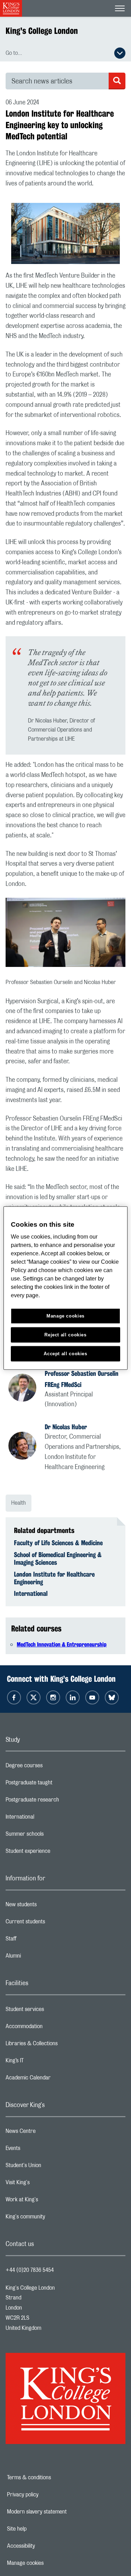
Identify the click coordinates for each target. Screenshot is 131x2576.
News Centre (48, 2133)
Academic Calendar (56, 2079)
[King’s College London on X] (34, 1697)
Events (41, 2150)
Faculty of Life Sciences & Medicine (58, 1543)
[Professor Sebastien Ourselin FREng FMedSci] (27, 1389)
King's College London (42, 31)
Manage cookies (49, 2563)
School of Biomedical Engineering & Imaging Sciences (58, 1558)
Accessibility (45, 2546)
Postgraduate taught (57, 1784)
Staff (39, 1940)
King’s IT (42, 2062)
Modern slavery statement (61, 2512)
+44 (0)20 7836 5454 (30, 2270)
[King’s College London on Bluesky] (112, 1697)
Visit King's (45, 2184)
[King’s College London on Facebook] (14, 1697)
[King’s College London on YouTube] (92, 1697)
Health (19, 1503)
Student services (53, 2011)
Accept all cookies (65, 1354)
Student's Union (51, 2167)
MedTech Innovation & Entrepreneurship (62, 1645)
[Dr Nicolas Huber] (27, 1447)
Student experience (56, 1853)
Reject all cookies (65, 1335)
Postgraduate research (60, 1801)
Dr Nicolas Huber (66, 1427)
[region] (65, 1288)
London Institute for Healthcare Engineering (54, 1578)
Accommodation (52, 2028)
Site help (41, 2529)
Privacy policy (47, 2495)
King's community (53, 2218)
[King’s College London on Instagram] (53, 1697)
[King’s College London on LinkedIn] (73, 1697)
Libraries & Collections (59, 2045)
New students (49, 1906)
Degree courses (52, 1767)
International (31, 1593)
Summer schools (52, 1836)
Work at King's (50, 2201)
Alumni (41, 1958)
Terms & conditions (53, 2478)
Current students (53, 1923)
